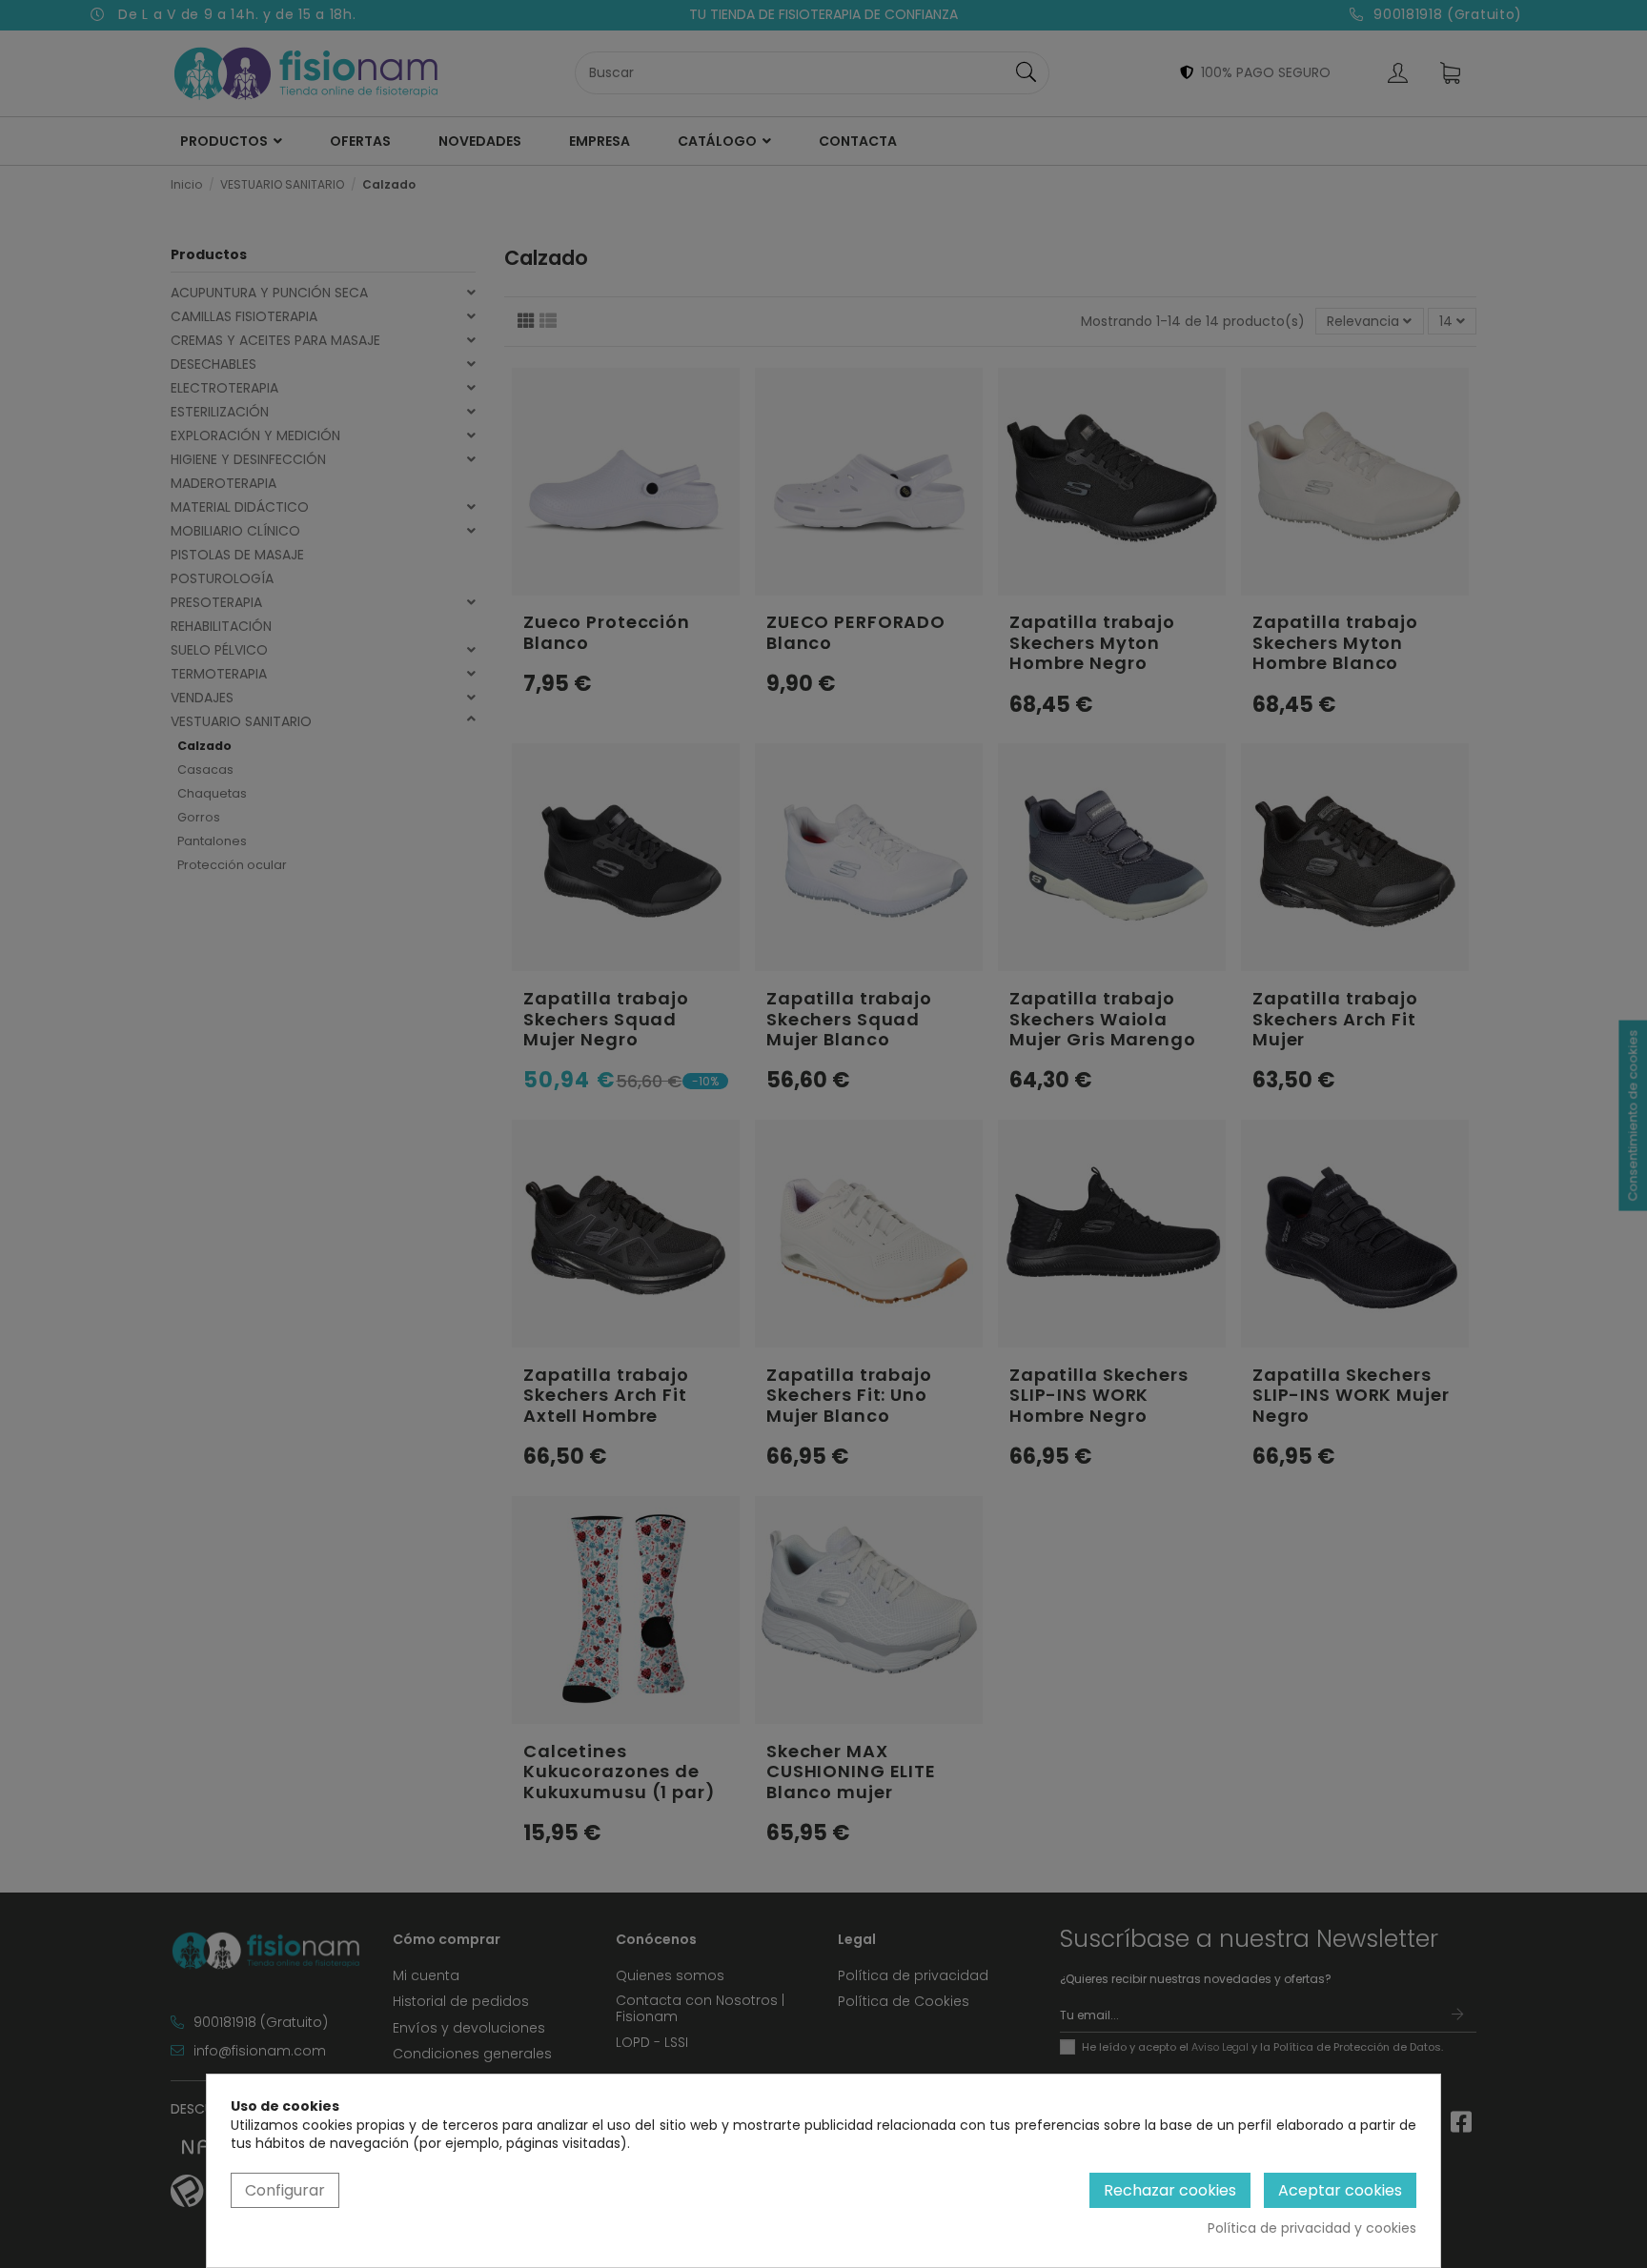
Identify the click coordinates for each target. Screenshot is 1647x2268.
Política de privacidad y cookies (1312, 2228)
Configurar (285, 2190)
